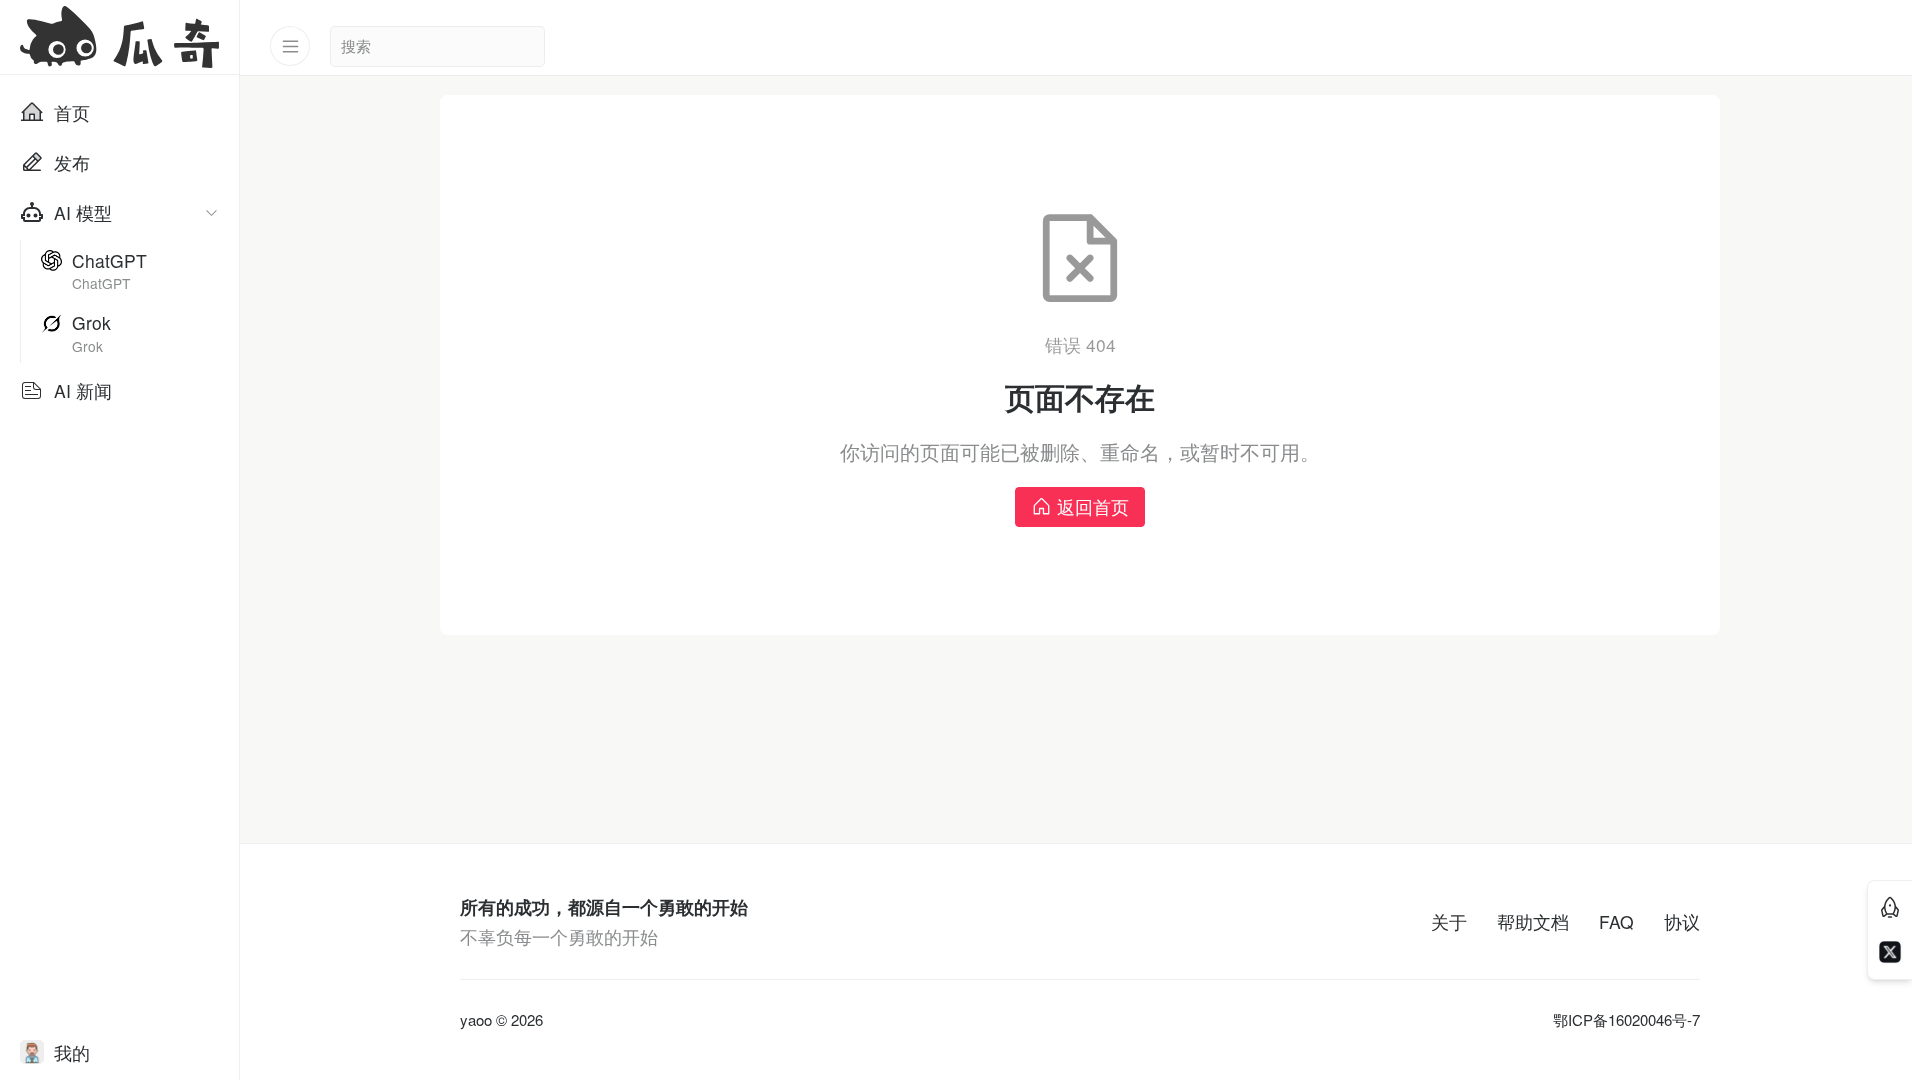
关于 (1449, 921)
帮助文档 (1533, 921)
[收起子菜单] (211, 212)
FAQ (1616, 921)
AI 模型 (83, 212)
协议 (1682, 921)
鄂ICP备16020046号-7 (1626, 1020)
